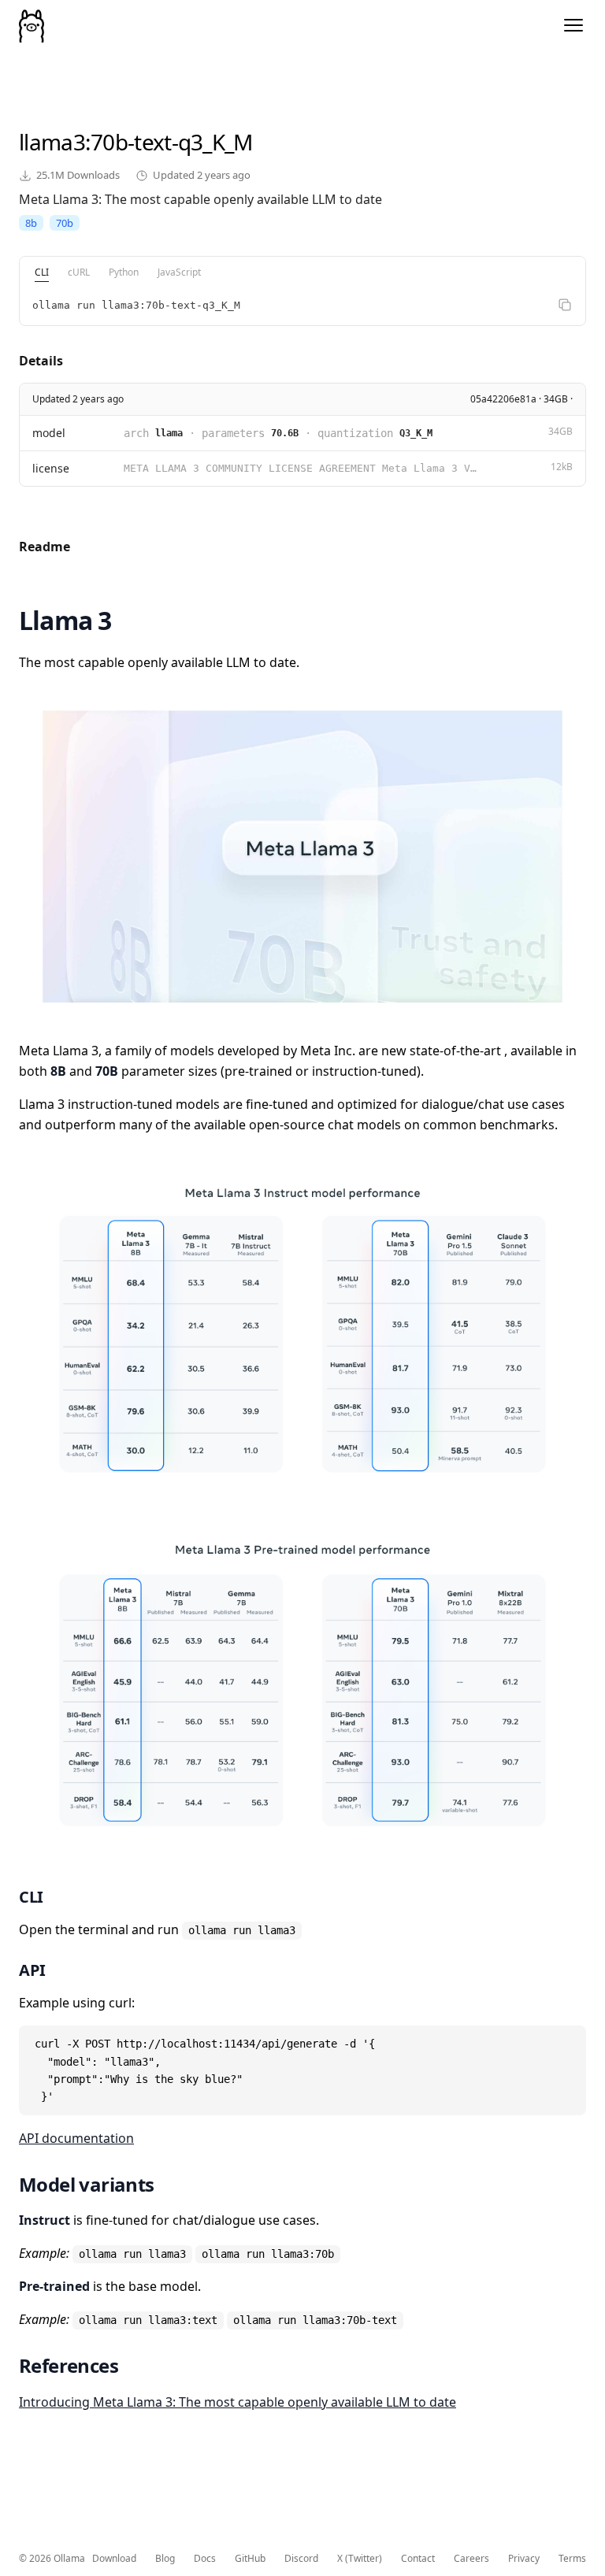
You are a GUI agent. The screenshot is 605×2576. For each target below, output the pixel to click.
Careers (471, 2559)
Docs (205, 2559)
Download (114, 2559)
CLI (42, 272)
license (51, 468)
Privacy (524, 2559)
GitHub (250, 2559)
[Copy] (565, 305)
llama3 (52, 142)
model (49, 433)
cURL (79, 272)
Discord (301, 2559)
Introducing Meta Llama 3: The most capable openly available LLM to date (238, 2402)
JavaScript (179, 272)
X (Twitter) (360, 2559)
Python (124, 272)
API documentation (76, 2138)
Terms (572, 2559)
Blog (165, 2559)
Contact (418, 2559)
